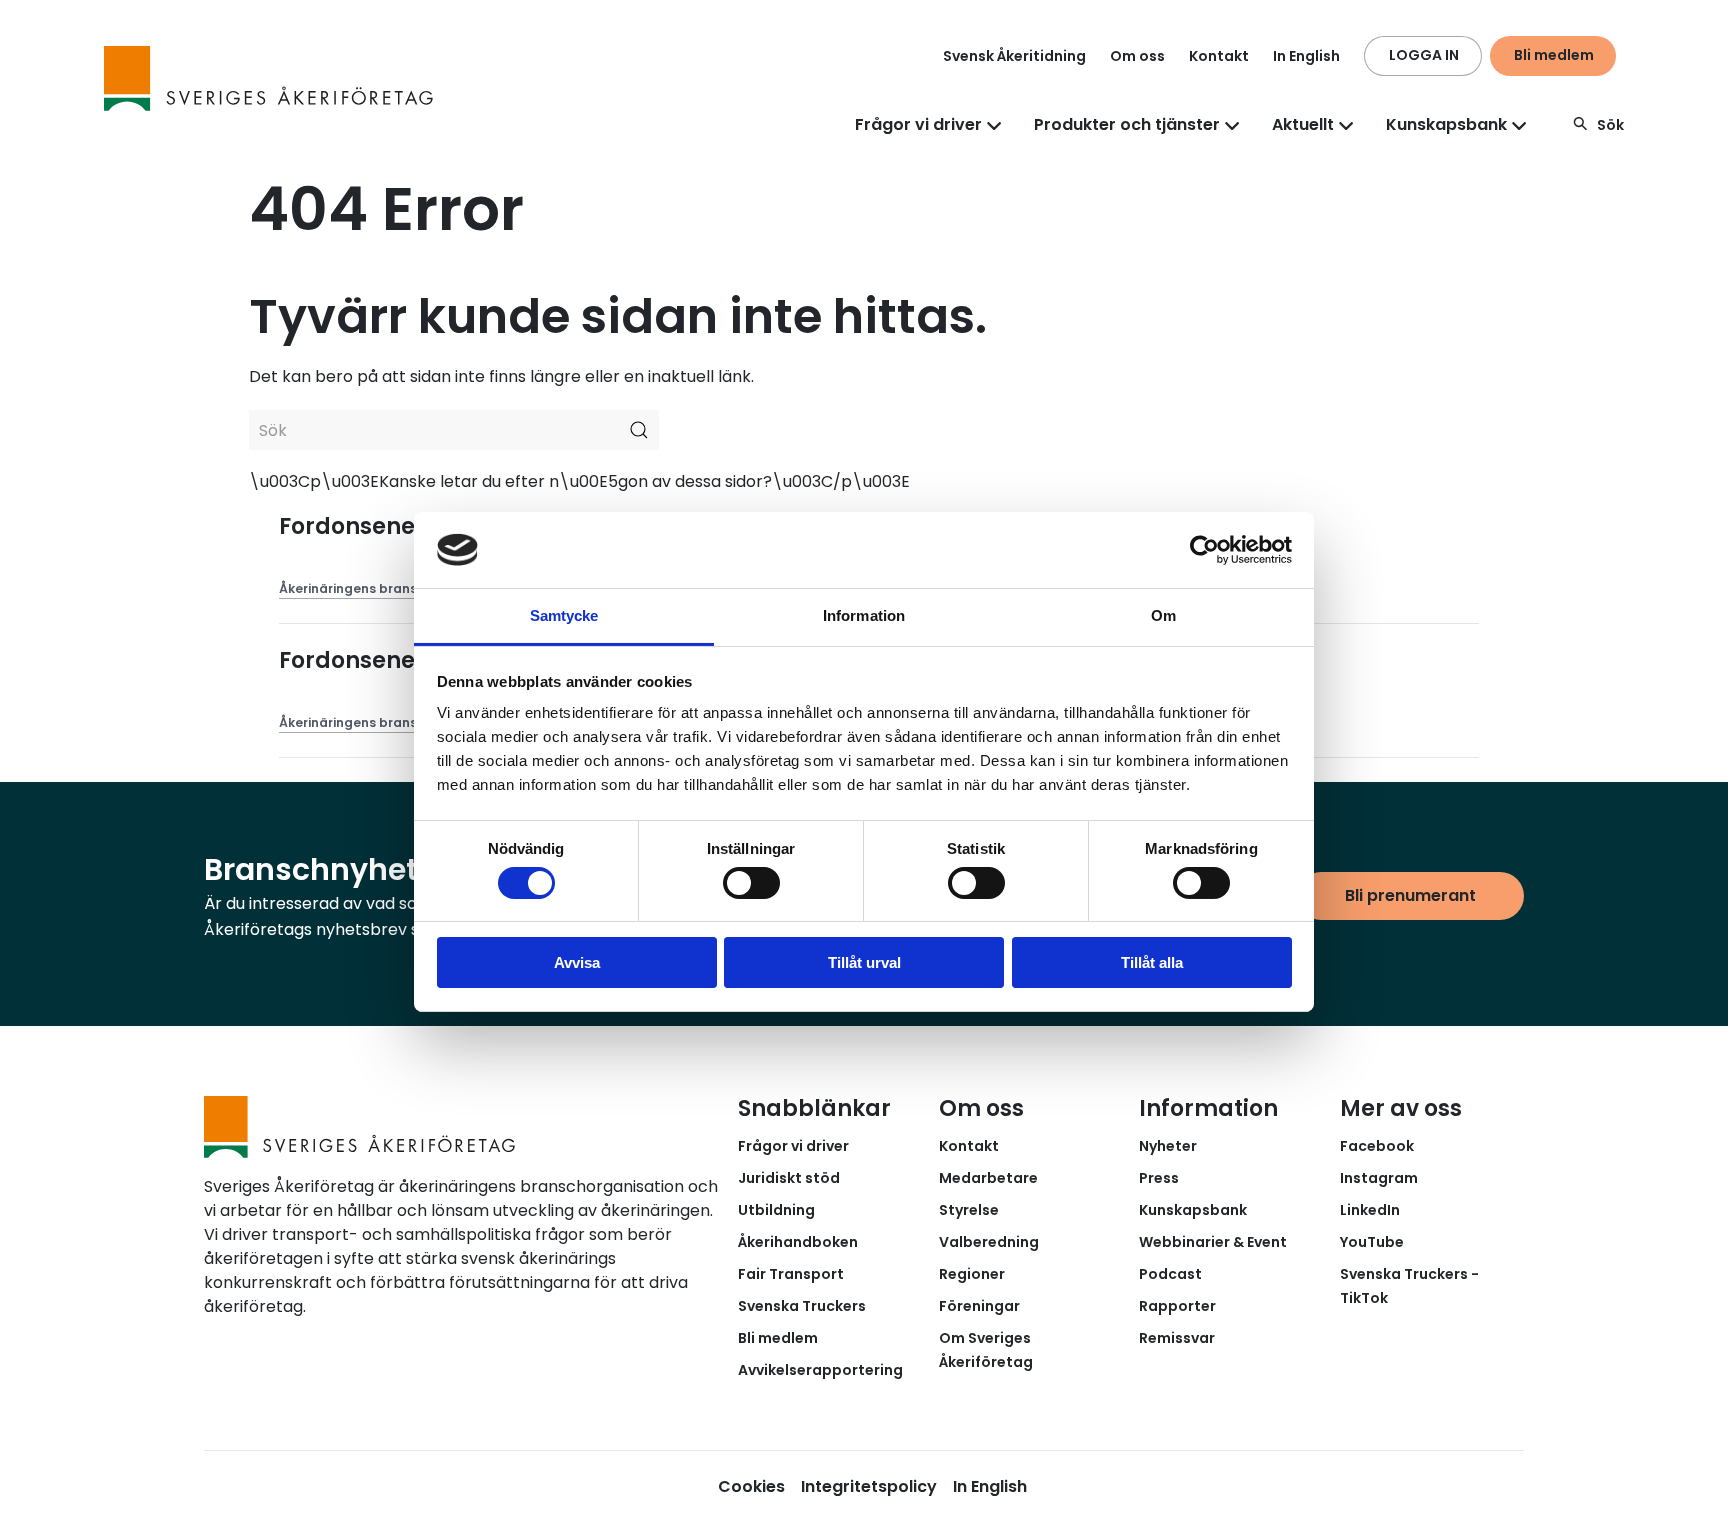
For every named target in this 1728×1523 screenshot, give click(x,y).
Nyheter (1168, 1146)
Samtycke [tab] (564, 615)
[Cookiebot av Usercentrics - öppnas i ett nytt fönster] (1204, 550)
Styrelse (969, 1210)
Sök (1610, 125)
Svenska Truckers (802, 1306)
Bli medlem (1554, 55)
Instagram (1379, 1178)
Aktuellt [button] (1303, 124)
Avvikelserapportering (820, 1370)
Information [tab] (864, 615)
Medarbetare (988, 1178)
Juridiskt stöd (789, 1178)
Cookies (751, 1486)
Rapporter (1177, 1306)
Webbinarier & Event (1213, 1242)
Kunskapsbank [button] (1446, 124)
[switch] (751, 883)
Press (1159, 1178)
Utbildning (776, 1210)
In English (1306, 56)
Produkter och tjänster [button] (1127, 124)
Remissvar (1177, 1338)
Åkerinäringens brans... (352, 588)
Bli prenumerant (1410, 895)
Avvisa (577, 962)
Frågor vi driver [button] (918, 124)
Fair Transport (791, 1274)
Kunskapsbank (1193, 1210)
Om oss (1137, 56)
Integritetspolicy (869, 1486)
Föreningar (979, 1306)
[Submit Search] (639, 430)
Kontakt (1219, 56)
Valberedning (989, 1242)
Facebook (1377, 1146)
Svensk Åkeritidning (1014, 56)
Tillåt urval (864, 962)
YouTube (1372, 1242)
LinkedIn (1370, 1210)
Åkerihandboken (798, 1242)
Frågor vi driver (793, 1146)
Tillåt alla (1152, 962)
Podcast (1170, 1274)
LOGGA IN (1424, 55)
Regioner (972, 1274)
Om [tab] (1163, 615)
